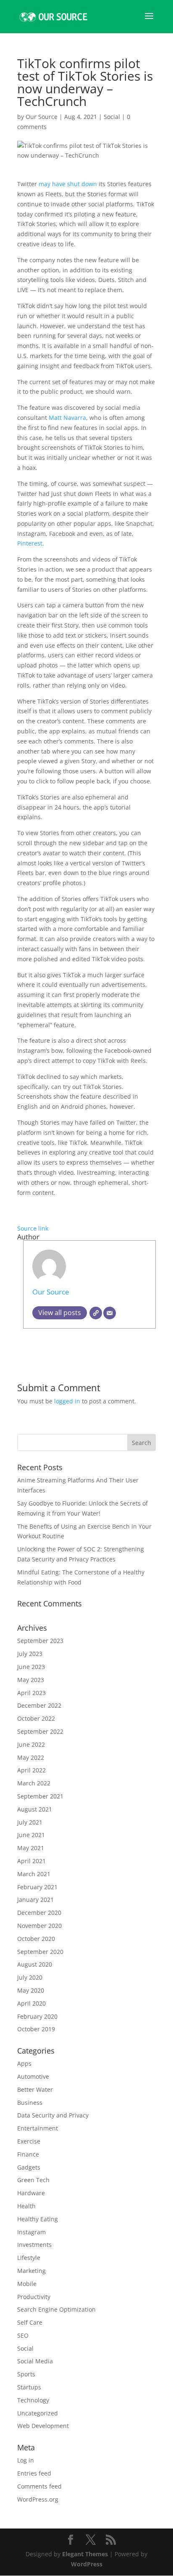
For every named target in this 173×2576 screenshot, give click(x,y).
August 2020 (35, 1964)
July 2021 (30, 1822)
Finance (28, 2154)
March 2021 (34, 1874)
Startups (29, 2387)
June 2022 (31, 1744)
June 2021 (31, 1835)
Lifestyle (29, 2258)
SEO (23, 2335)
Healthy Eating (38, 2219)
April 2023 (31, 1693)
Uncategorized (38, 2413)
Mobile (27, 2284)
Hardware (31, 2193)
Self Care (30, 2322)
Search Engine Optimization (56, 2309)
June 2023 (31, 1667)
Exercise (29, 2141)
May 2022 (31, 1757)
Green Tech (33, 2180)
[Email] (110, 1313)
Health (26, 2206)
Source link (33, 1228)
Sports (26, 2374)
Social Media (35, 2361)
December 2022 (39, 1705)
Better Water (35, 2090)
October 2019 (36, 2029)
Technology (33, 2400)
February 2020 (37, 2016)
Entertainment (38, 2128)
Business (30, 2103)
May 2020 (31, 1990)
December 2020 (39, 1913)
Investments (34, 2245)
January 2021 (35, 1900)
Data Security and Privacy (53, 2115)
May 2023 (31, 1680)
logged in (67, 1401)
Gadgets (29, 2167)
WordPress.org (38, 2499)
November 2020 (39, 1926)
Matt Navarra (67, 418)
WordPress (87, 2564)
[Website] (96, 1313)
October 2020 (36, 1939)
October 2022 (36, 1718)
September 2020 (40, 1952)
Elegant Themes (85, 2554)
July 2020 (30, 1977)
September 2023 (40, 1641)
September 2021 (40, 1796)
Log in (26, 2460)
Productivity (34, 2297)
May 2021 (31, 1848)
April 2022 (31, 1770)
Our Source (42, 117)
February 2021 (37, 1887)
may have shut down (68, 184)
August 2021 (35, 1809)
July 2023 (30, 1654)
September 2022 (40, 1731)
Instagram (31, 2232)
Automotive (33, 2076)
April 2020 (31, 2003)
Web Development (43, 2426)
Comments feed (39, 2486)
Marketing (31, 2271)
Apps (24, 2063)
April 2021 (31, 1861)
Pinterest (30, 543)
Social (112, 117)
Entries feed (34, 2473)
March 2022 (34, 1783)
